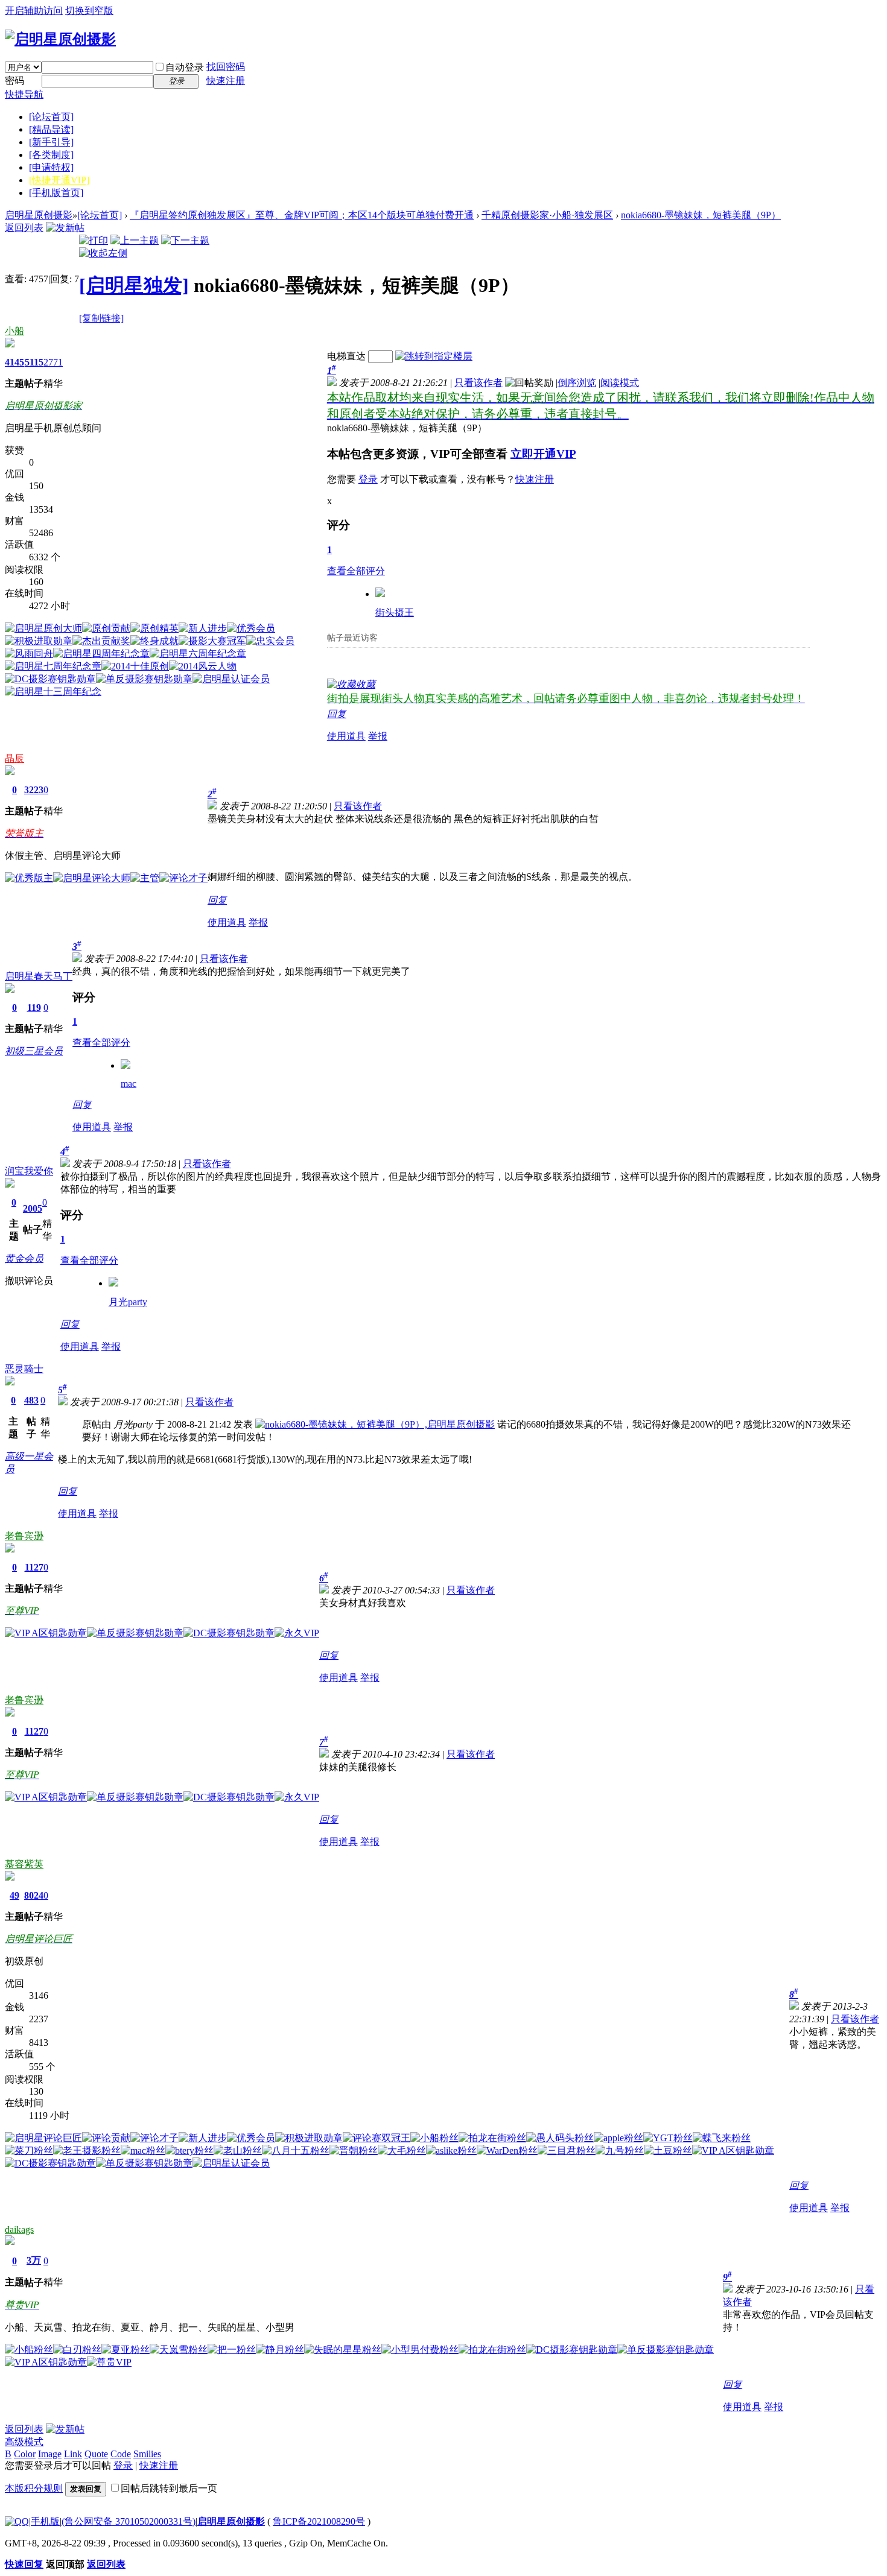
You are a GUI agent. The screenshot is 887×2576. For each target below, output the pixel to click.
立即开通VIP (543, 454)
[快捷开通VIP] (59, 180)
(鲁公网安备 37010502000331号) (129, 2521)
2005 (33, 1208)
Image (50, 2454)
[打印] (94, 240)
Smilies (147, 2454)
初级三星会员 (34, 1051)
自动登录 (185, 67)
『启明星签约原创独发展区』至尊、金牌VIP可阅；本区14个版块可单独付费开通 (302, 215)
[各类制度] (51, 155)
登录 (368, 479)
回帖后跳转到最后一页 (169, 2488)
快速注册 (226, 81)
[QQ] (17, 2521)
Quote (96, 2454)
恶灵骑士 (24, 1369)
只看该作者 (478, 383)
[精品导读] (51, 129)
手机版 (45, 2521)
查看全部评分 (356, 571)
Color (25, 2454)
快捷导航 (24, 94)
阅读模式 (620, 383)
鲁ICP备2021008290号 (319, 2521)
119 (34, 1008)
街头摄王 (395, 612)
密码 (14, 81)
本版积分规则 (34, 2488)
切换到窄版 (89, 11)
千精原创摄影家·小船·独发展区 (547, 215)
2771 (53, 362)
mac (129, 1084)
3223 (34, 790)
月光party (128, 1302)
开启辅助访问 (34, 11)
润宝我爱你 (29, 1171)
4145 (14, 362)
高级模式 (24, 2442)
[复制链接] (101, 318)
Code (121, 2454)
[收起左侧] (103, 253)
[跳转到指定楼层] (434, 356)
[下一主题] (185, 240)
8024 (34, 1895)
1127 (34, 1567)
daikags (19, 2229)
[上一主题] (135, 240)
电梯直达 (346, 356)
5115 (34, 362)
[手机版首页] (56, 193)
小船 (14, 331)
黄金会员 (24, 1258)
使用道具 (346, 736)
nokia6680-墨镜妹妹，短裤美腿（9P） (701, 215)
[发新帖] (65, 228)
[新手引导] (51, 142)
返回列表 (24, 228)
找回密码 (226, 67)
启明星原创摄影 (39, 215)
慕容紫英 (24, 1864)
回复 (337, 714)
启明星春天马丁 (39, 976)
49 (14, 1895)
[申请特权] (51, 167)
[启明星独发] (134, 285)
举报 (378, 736)
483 (31, 1400)
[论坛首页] (51, 117)
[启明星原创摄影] (60, 39)
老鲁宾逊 (24, 1536)
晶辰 (14, 758)
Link (73, 2454)
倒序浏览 (577, 383)
